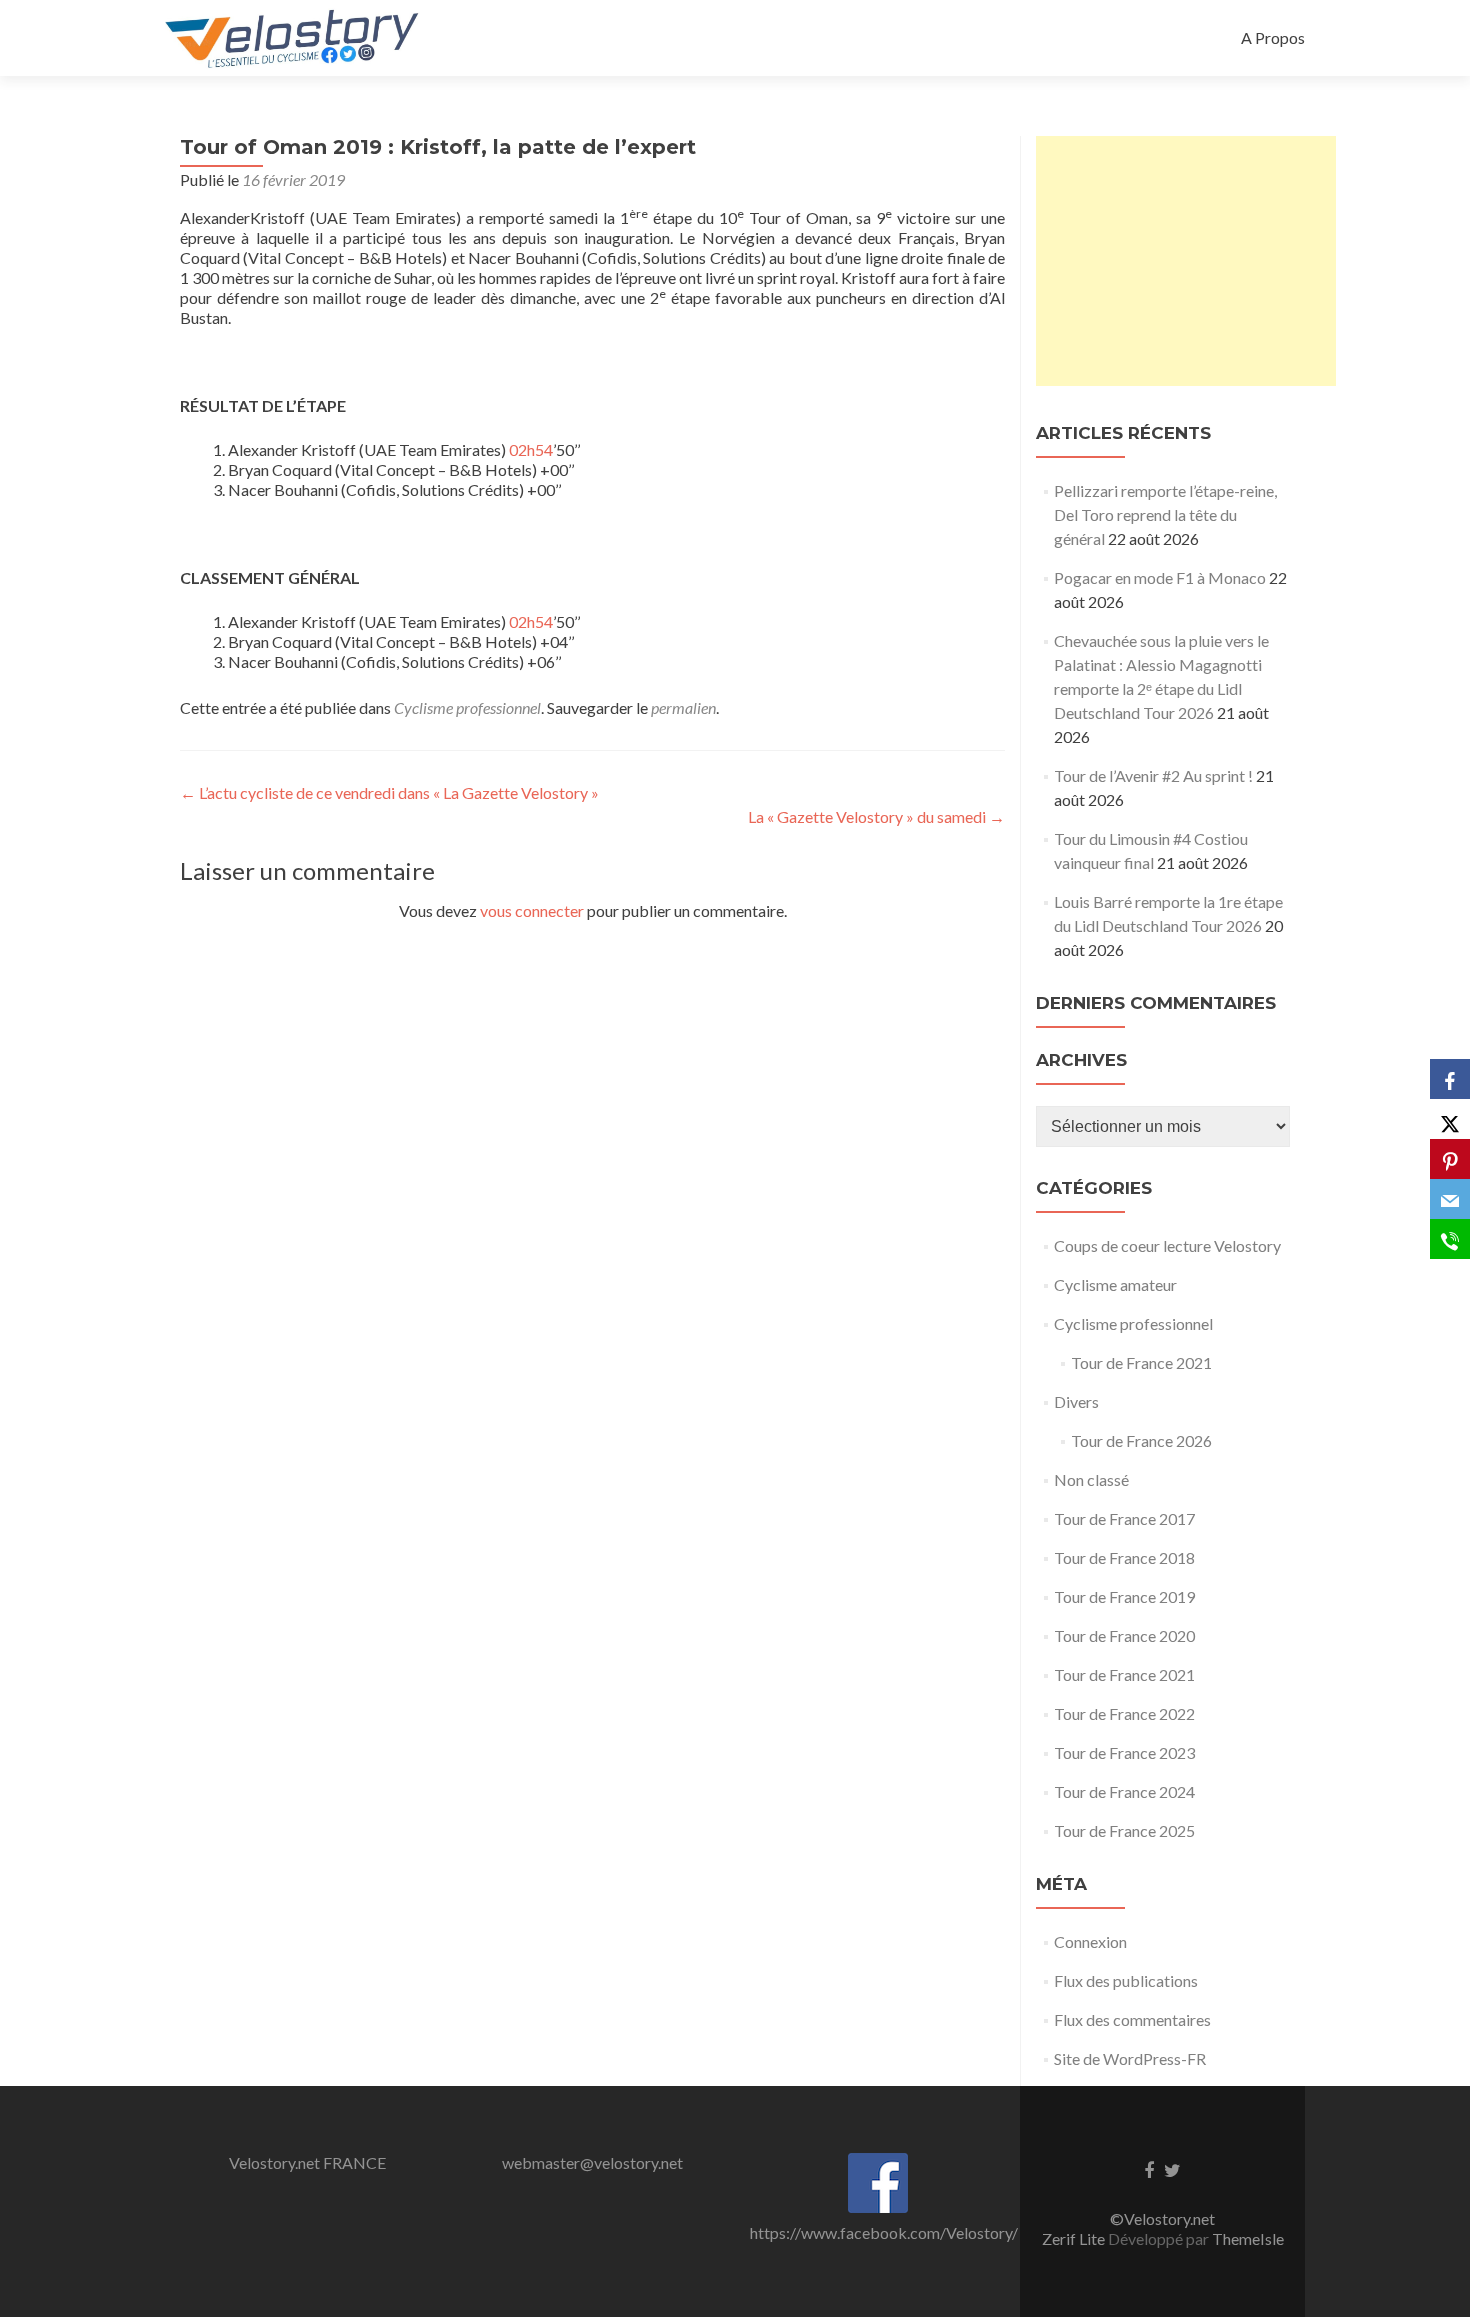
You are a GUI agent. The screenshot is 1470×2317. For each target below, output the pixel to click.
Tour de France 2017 (1124, 1518)
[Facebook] (1450, 1079)
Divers (1076, 1401)
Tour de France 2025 (1124, 1830)
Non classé (1091, 1479)
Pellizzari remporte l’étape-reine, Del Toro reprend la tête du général (1165, 514)
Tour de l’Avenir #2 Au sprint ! (1153, 775)
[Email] (1450, 1199)
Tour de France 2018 (1124, 1557)
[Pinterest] (1450, 1159)
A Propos (1273, 37)
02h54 (531, 449)
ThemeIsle (1248, 2238)
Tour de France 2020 (1124, 1635)
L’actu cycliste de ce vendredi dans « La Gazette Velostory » (389, 792)
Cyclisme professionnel (467, 707)
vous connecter (532, 910)
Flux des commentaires (1132, 2019)
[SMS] (1450, 1239)
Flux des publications (1126, 1980)
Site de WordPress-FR (1130, 2058)
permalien (683, 707)
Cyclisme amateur (1115, 1284)
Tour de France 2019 (1124, 1596)
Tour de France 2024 (1124, 1791)
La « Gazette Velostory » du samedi (876, 816)
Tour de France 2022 (1124, 1713)
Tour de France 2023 (1124, 1752)
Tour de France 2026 (1141, 1440)
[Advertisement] (1186, 261)
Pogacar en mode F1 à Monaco (1160, 577)
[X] (1450, 1119)
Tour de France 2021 (1141, 1362)
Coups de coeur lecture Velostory (1167, 1245)
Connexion (1090, 1941)
